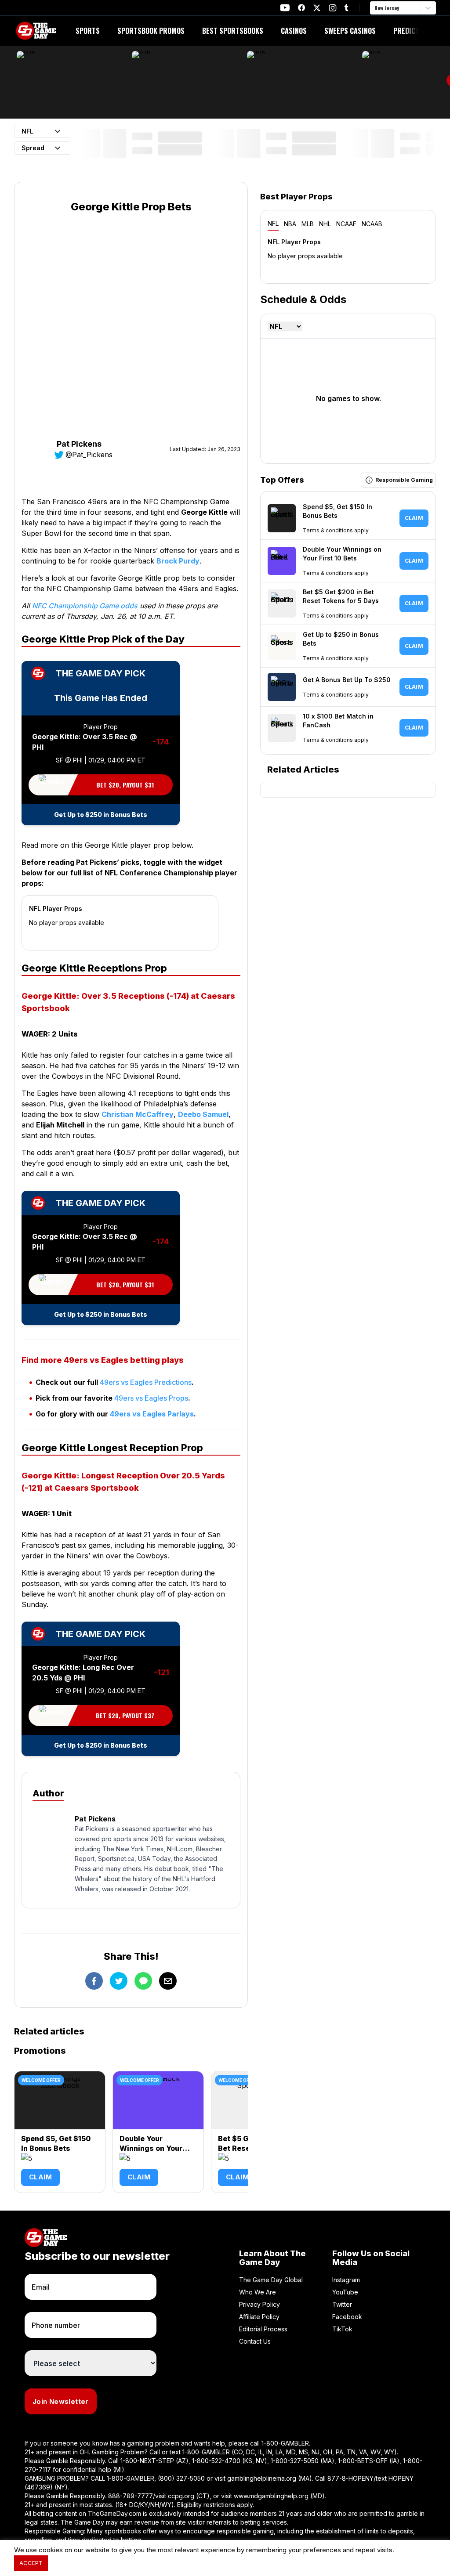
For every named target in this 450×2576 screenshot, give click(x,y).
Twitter (342, 2304)
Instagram (346, 2280)
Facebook (347, 2317)
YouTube (345, 2292)
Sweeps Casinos (350, 31)
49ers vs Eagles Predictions (146, 1382)
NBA (290, 224)
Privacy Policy (259, 2304)
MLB (308, 224)
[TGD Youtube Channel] (285, 8)
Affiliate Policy (259, 2317)
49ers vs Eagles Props (151, 1398)
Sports (88, 31)
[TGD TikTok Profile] (346, 8)
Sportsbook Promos (151, 31)
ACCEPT (31, 2563)
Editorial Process (263, 2329)
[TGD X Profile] (317, 8)
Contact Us (255, 2341)
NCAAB (372, 224)
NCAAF (346, 224)
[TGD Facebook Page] (301, 8)
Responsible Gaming (404, 480)
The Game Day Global (271, 2280)
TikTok (342, 2329)
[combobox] (375, 8)
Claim (40, 2177)
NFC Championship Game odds (85, 606)
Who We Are (258, 2292)
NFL (273, 223)
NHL (325, 224)
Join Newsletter (61, 2401)
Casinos (294, 31)
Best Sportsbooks (233, 31)
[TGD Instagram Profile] (333, 8)
